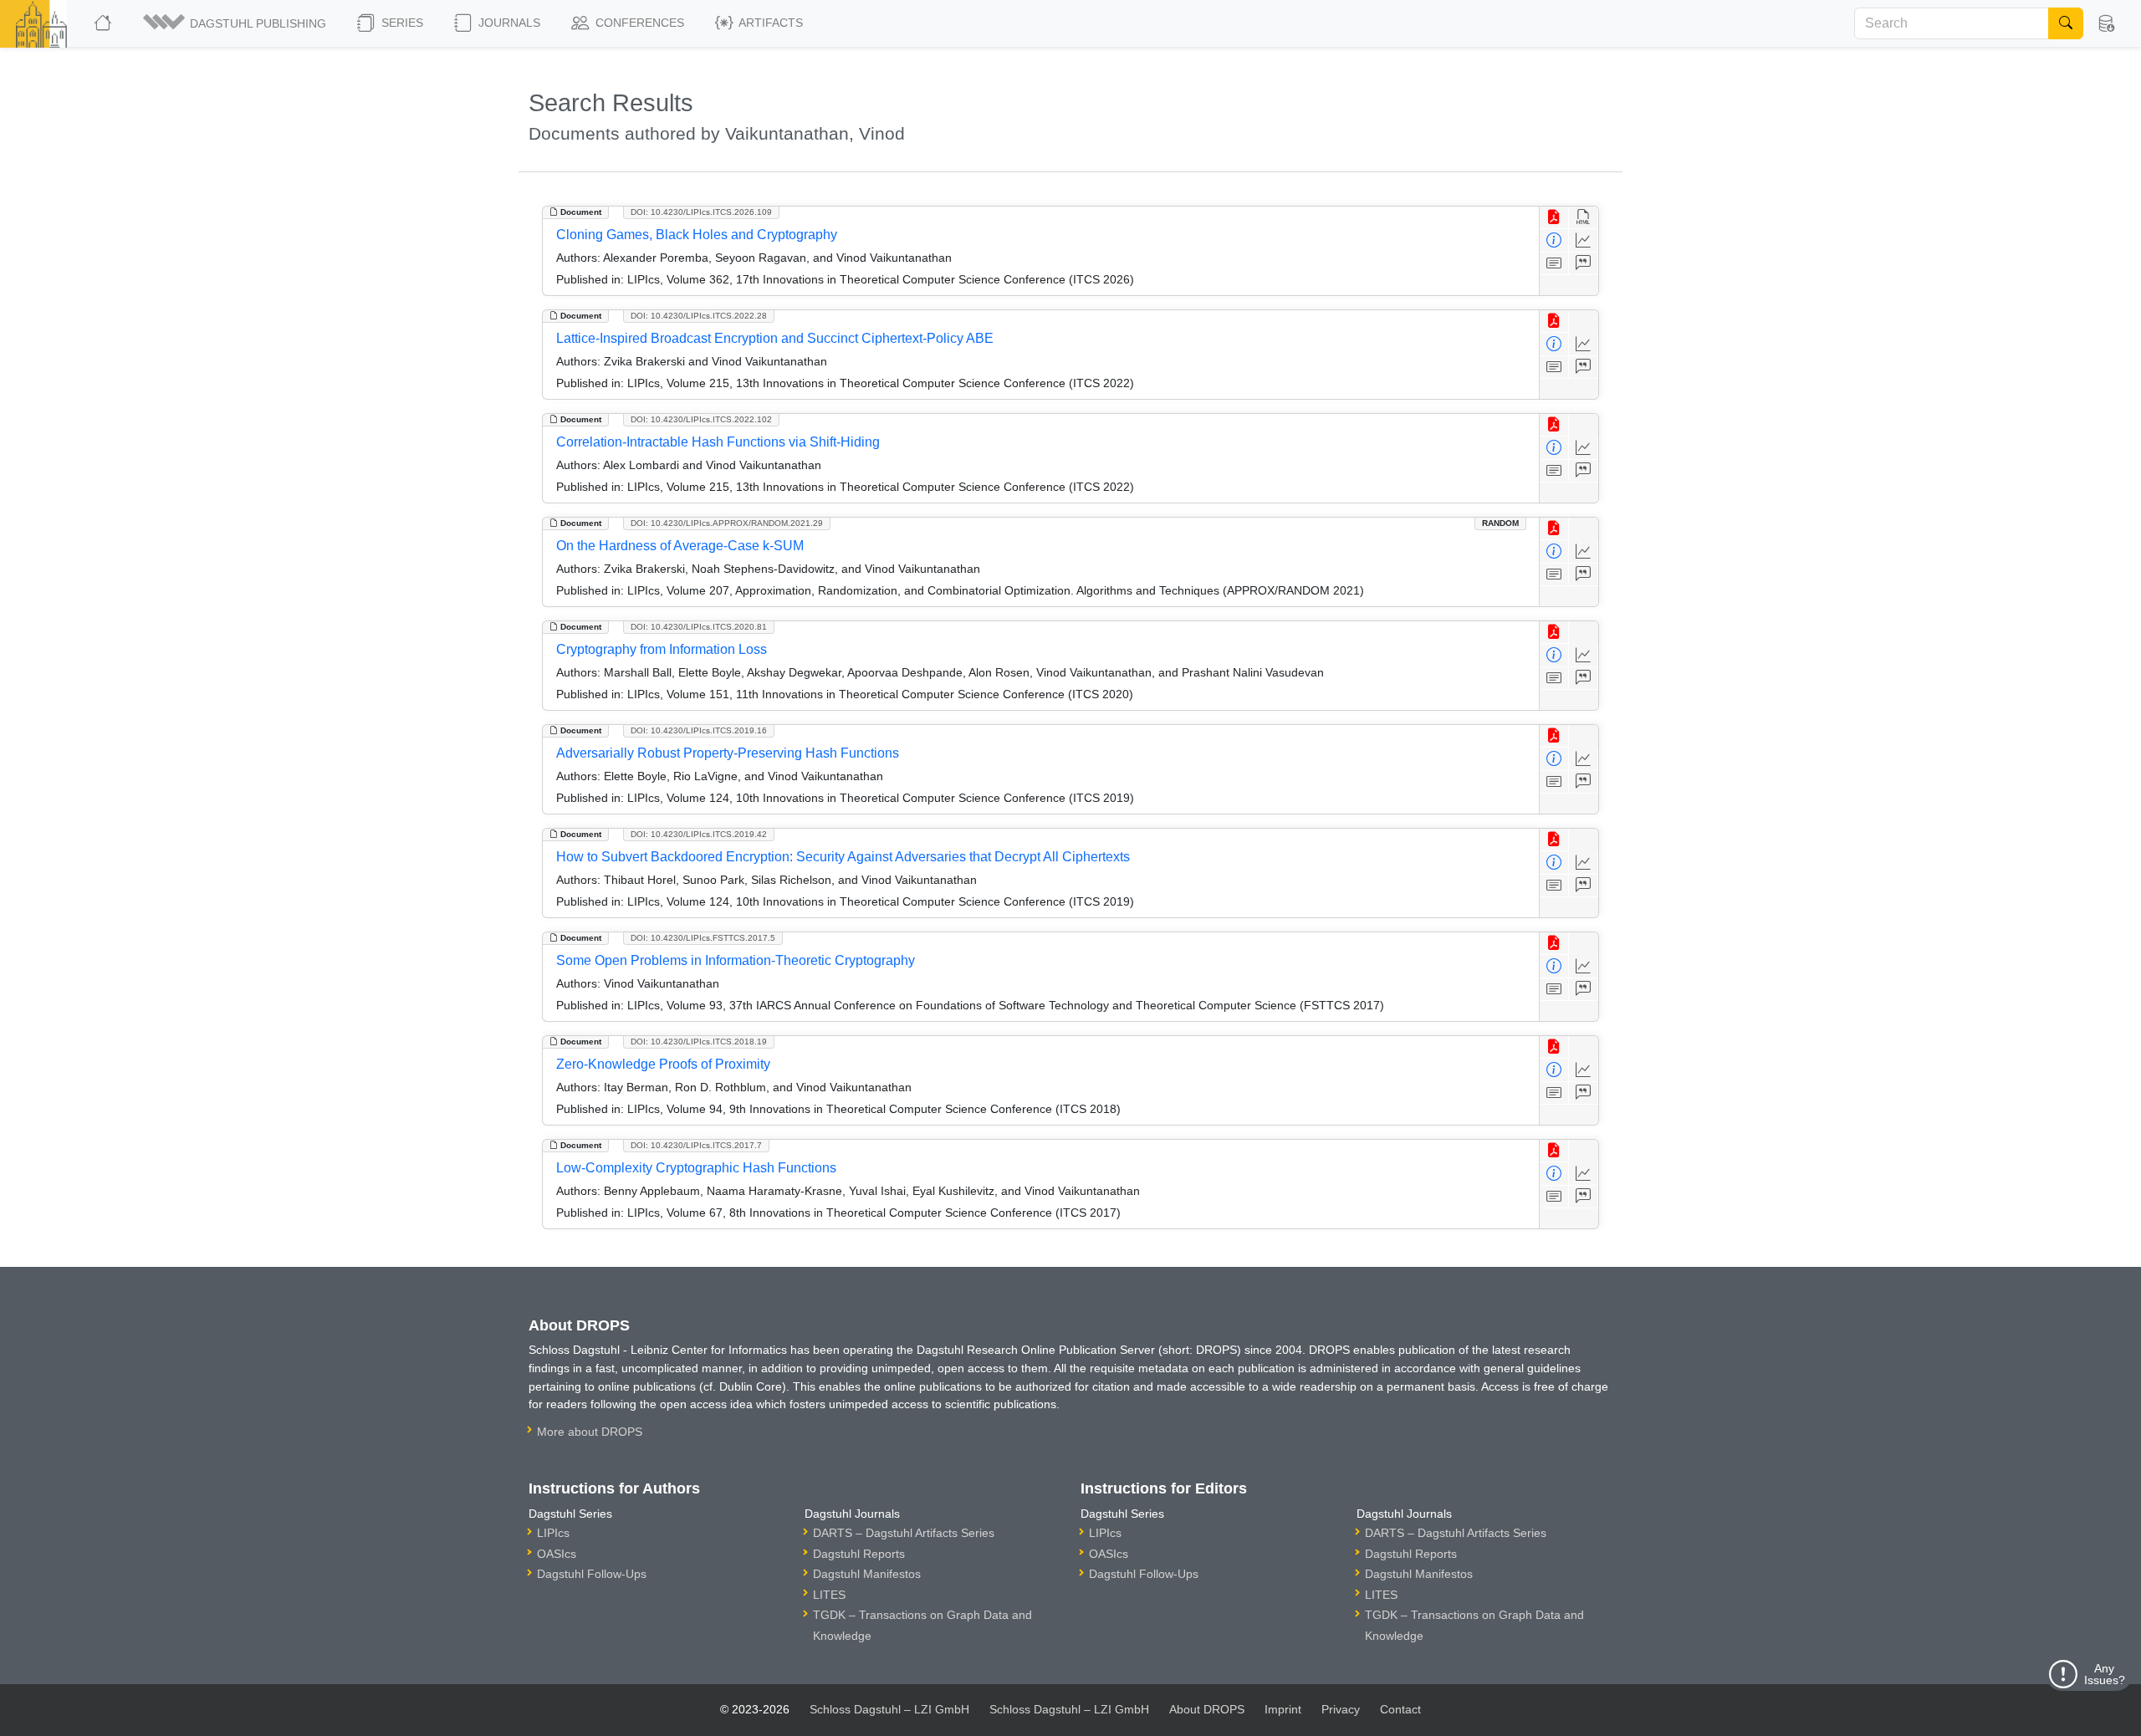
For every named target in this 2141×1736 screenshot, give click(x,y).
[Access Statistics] (1584, 240)
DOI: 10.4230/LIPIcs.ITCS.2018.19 (699, 1042)
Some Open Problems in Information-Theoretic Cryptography (736, 960)
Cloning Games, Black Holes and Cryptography (697, 235)
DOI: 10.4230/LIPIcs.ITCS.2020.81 (699, 627)
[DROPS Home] (104, 23)
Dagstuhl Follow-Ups (592, 1574)
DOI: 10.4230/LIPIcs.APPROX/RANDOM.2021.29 (727, 523)
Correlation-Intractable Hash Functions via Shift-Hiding (718, 442)
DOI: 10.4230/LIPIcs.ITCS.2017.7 (696, 1145)
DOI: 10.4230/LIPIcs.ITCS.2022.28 (699, 316)
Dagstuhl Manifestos (867, 1574)
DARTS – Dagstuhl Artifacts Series (904, 1533)
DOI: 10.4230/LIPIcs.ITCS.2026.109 (701, 212)
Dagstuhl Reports (859, 1554)
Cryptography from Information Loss (662, 649)
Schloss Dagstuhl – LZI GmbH (889, 1709)
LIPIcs (553, 1533)
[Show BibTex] (1584, 264)
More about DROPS (590, 1432)
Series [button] (401, 23)
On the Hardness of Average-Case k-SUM (680, 546)
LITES (829, 1595)
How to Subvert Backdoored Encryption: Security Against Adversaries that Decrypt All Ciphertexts (843, 857)
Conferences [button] (638, 23)
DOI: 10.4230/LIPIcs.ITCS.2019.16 (699, 730)
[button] (236, 23)
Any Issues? (2105, 1674)
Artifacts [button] (769, 23)
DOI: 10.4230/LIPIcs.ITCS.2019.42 (699, 834)
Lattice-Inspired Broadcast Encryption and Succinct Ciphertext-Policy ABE (775, 338)
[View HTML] (1584, 218)
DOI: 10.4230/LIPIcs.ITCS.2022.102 (701, 419)
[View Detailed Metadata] (1554, 240)
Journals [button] (508, 23)
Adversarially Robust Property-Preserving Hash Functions (728, 753)
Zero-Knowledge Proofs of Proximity (663, 1064)
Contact (1400, 1709)
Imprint (1283, 1709)
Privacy (1341, 1709)
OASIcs (557, 1554)
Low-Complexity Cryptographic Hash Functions (696, 1168)
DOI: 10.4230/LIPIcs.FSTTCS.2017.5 (703, 938)
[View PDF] (1554, 218)
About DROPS (1207, 1709)
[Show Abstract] (1554, 264)
